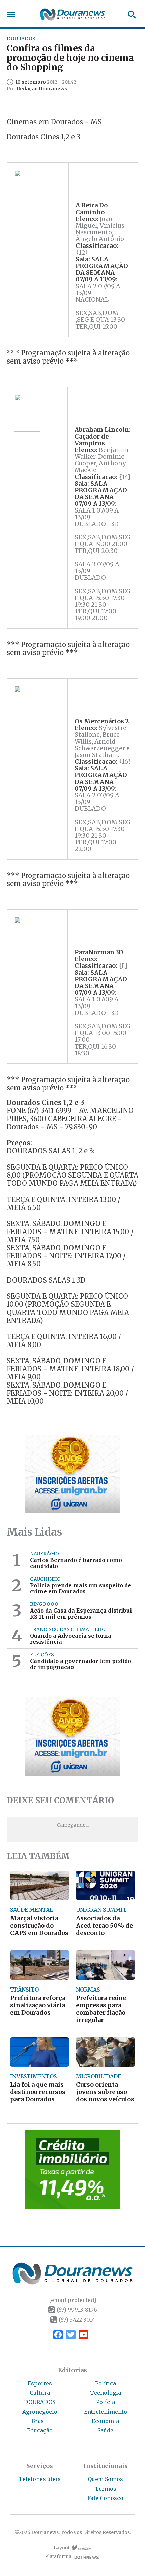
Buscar (130, 15)
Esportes (40, 2383)
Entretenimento (106, 2412)
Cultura (40, 2393)
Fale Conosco (105, 2498)
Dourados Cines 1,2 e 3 (43, 137)
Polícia (106, 2402)
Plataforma (58, 2557)
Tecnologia (106, 2393)
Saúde (105, 2430)
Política (106, 2383)
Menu (12, 15)
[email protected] (72, 2300)
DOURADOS (40, 2402)
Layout (62, 2548)
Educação (40, 2430)
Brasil (40, 2421)
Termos (106, 2489)
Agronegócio (40, 2412)
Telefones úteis (40, 2479)
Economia (105, 2421)
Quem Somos (105, 2479)
